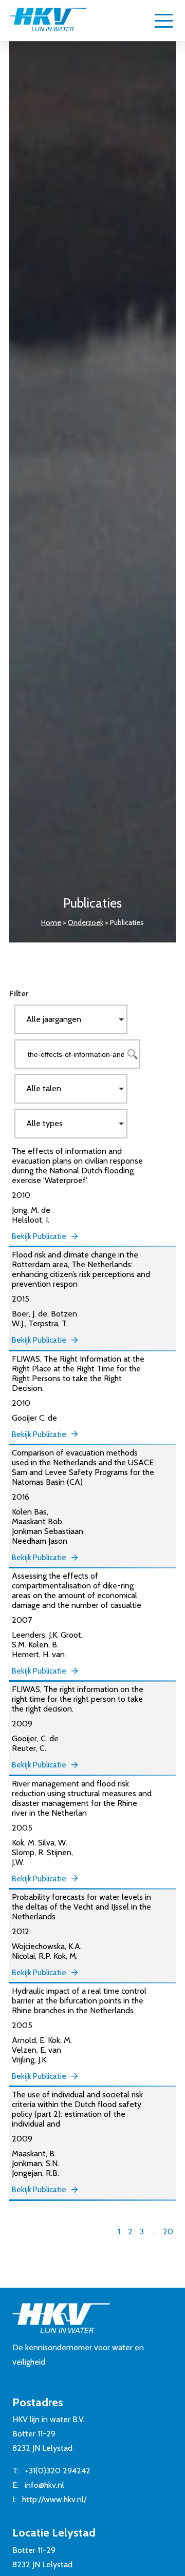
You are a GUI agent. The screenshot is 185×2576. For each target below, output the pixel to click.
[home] (48, 21)
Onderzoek (86, 922)
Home (51, 922)
